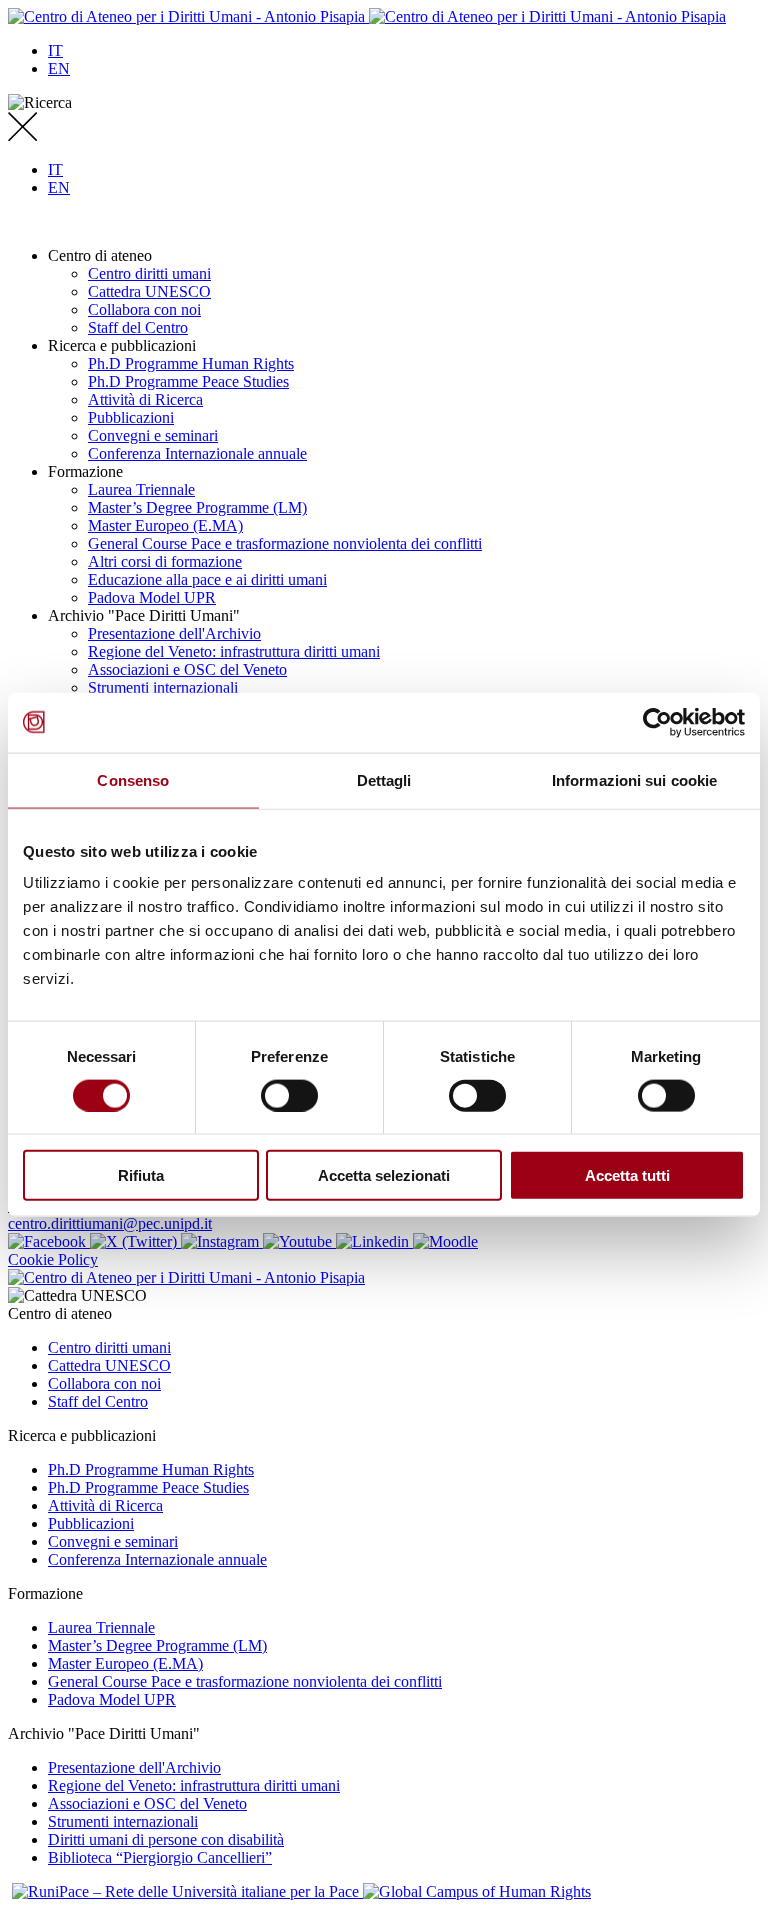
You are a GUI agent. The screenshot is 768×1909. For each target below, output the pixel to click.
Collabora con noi (144, 309)
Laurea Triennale (141, 489)
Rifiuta (141, 1175)
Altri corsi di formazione (165, 561)
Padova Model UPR (152, 597)
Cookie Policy (53, 1259)
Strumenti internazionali (163, 687)
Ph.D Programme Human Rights (191, 363)
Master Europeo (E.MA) (165, 525)
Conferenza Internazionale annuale (197, 453)
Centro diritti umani (149, 273)
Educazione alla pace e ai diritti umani (207, 579)
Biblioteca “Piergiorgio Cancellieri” (160, 1857)
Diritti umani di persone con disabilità (166, 1839)
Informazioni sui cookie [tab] (634, 779)
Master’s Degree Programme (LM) (197, 507)
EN (59, 68)
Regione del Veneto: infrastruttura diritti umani (234, 651)
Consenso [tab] (133, 779)
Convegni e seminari (153, 435)
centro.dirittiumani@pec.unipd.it (110, 1223)
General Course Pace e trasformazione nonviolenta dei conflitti (285, 543)
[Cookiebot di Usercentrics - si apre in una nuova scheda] (657, 722)
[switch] (289, 1095)
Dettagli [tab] (384, 779)
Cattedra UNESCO (149, 291)
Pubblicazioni (131, 417)
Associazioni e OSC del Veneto (187, 669)
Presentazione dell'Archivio (174, 633)
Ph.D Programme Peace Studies (188, 381)
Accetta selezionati (384, 1175)
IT (55, 50)
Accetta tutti (627, 1175)
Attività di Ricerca (145, 399)
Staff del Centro (138, 327)
